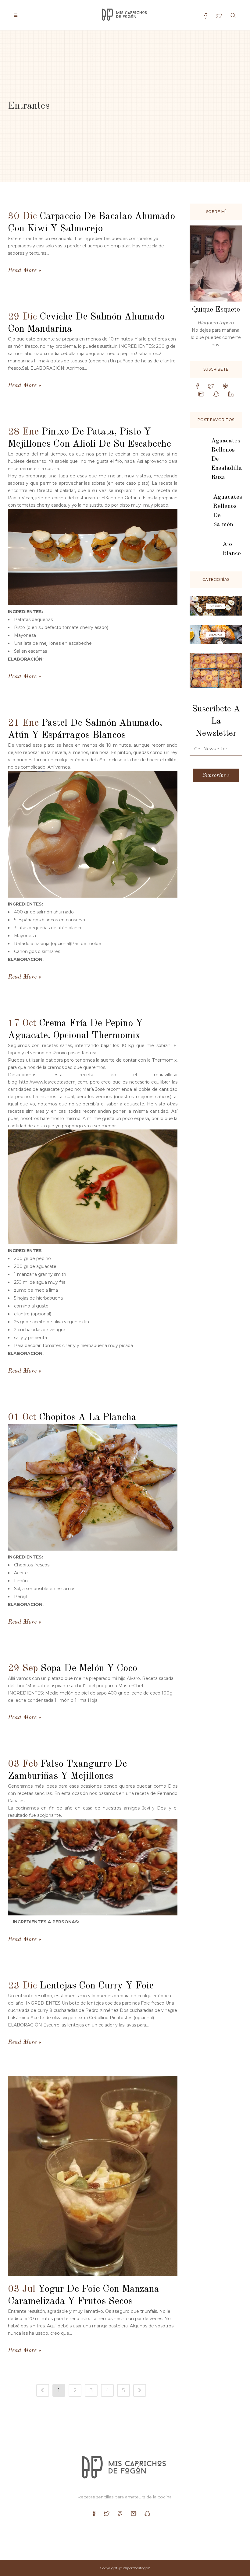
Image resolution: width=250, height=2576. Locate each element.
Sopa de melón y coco (89, 1669)
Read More (22, 271)
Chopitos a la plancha (88, 1418)
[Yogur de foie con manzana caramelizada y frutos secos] (93, 2176)
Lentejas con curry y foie (97, 1986)
